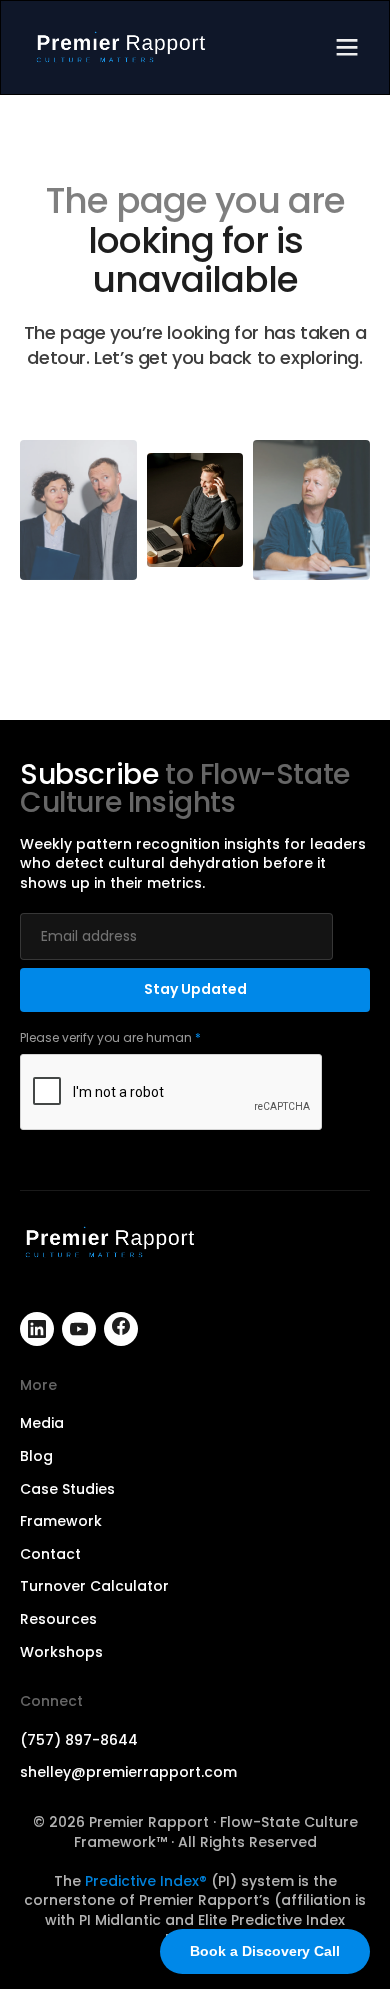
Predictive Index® (146, 1881)
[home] (121, 47)
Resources (58, 1619)
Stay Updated (195, 989)
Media (42, 1423)
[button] (346, 47)
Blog (36, 1456)
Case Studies (67, 1489)
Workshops (61, 1652)
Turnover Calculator (94, 1586)
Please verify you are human (110, 1037)
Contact (50, 1554)
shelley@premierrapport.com (128, 1772)
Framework (61, 1521)
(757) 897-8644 (79, 1740)
